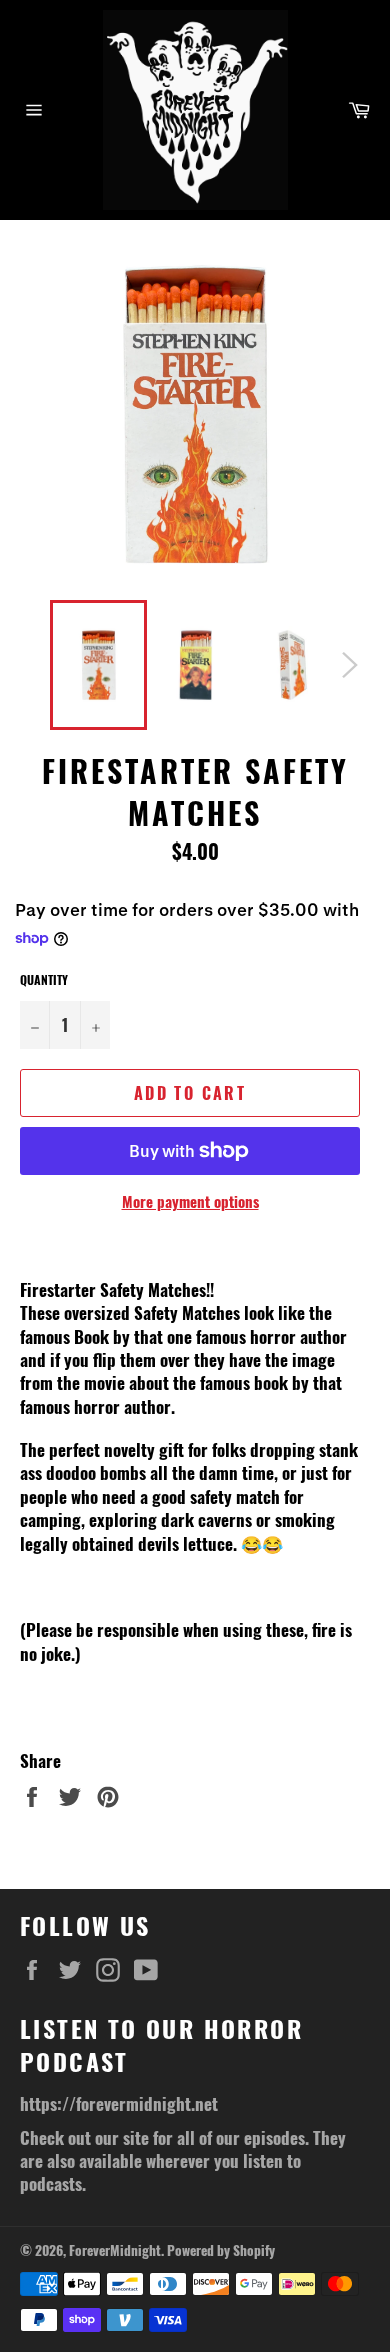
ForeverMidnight (115, 2250)
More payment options (190, 1201)
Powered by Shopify (221, 2250)
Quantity (44, 980)
